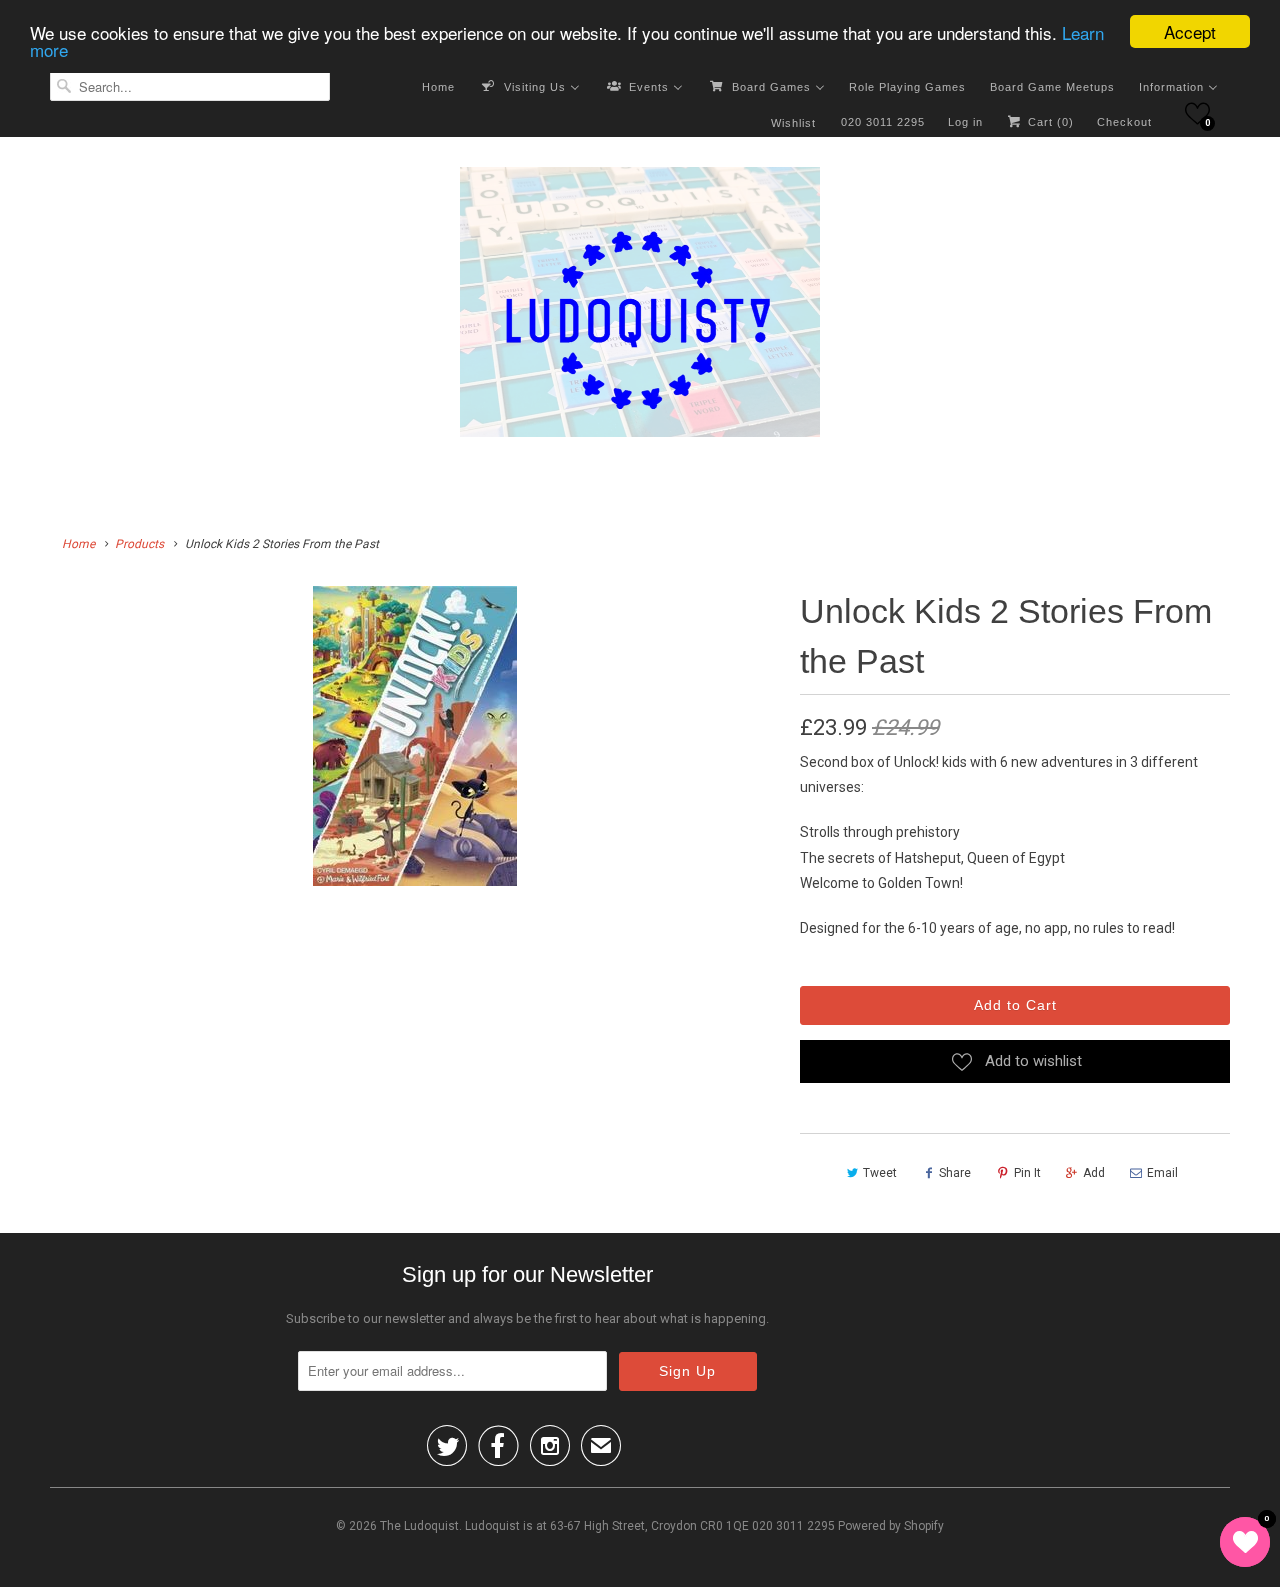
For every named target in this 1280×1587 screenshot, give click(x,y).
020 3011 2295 (883, 122)
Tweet (880, 1173)
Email (1162, 1173)
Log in (965, 122)
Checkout (1124, 122)
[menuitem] (438, 86)
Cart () (1049, 122)
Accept (1190, 31)
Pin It (1027, 1173)
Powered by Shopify (891, 1526)
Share (955, 1173)
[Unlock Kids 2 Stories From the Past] (415, 736)
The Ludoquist (419, 1526)
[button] (1197, 113)
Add (1094, 1173)
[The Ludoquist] (640, 306)
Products (139, 544)
